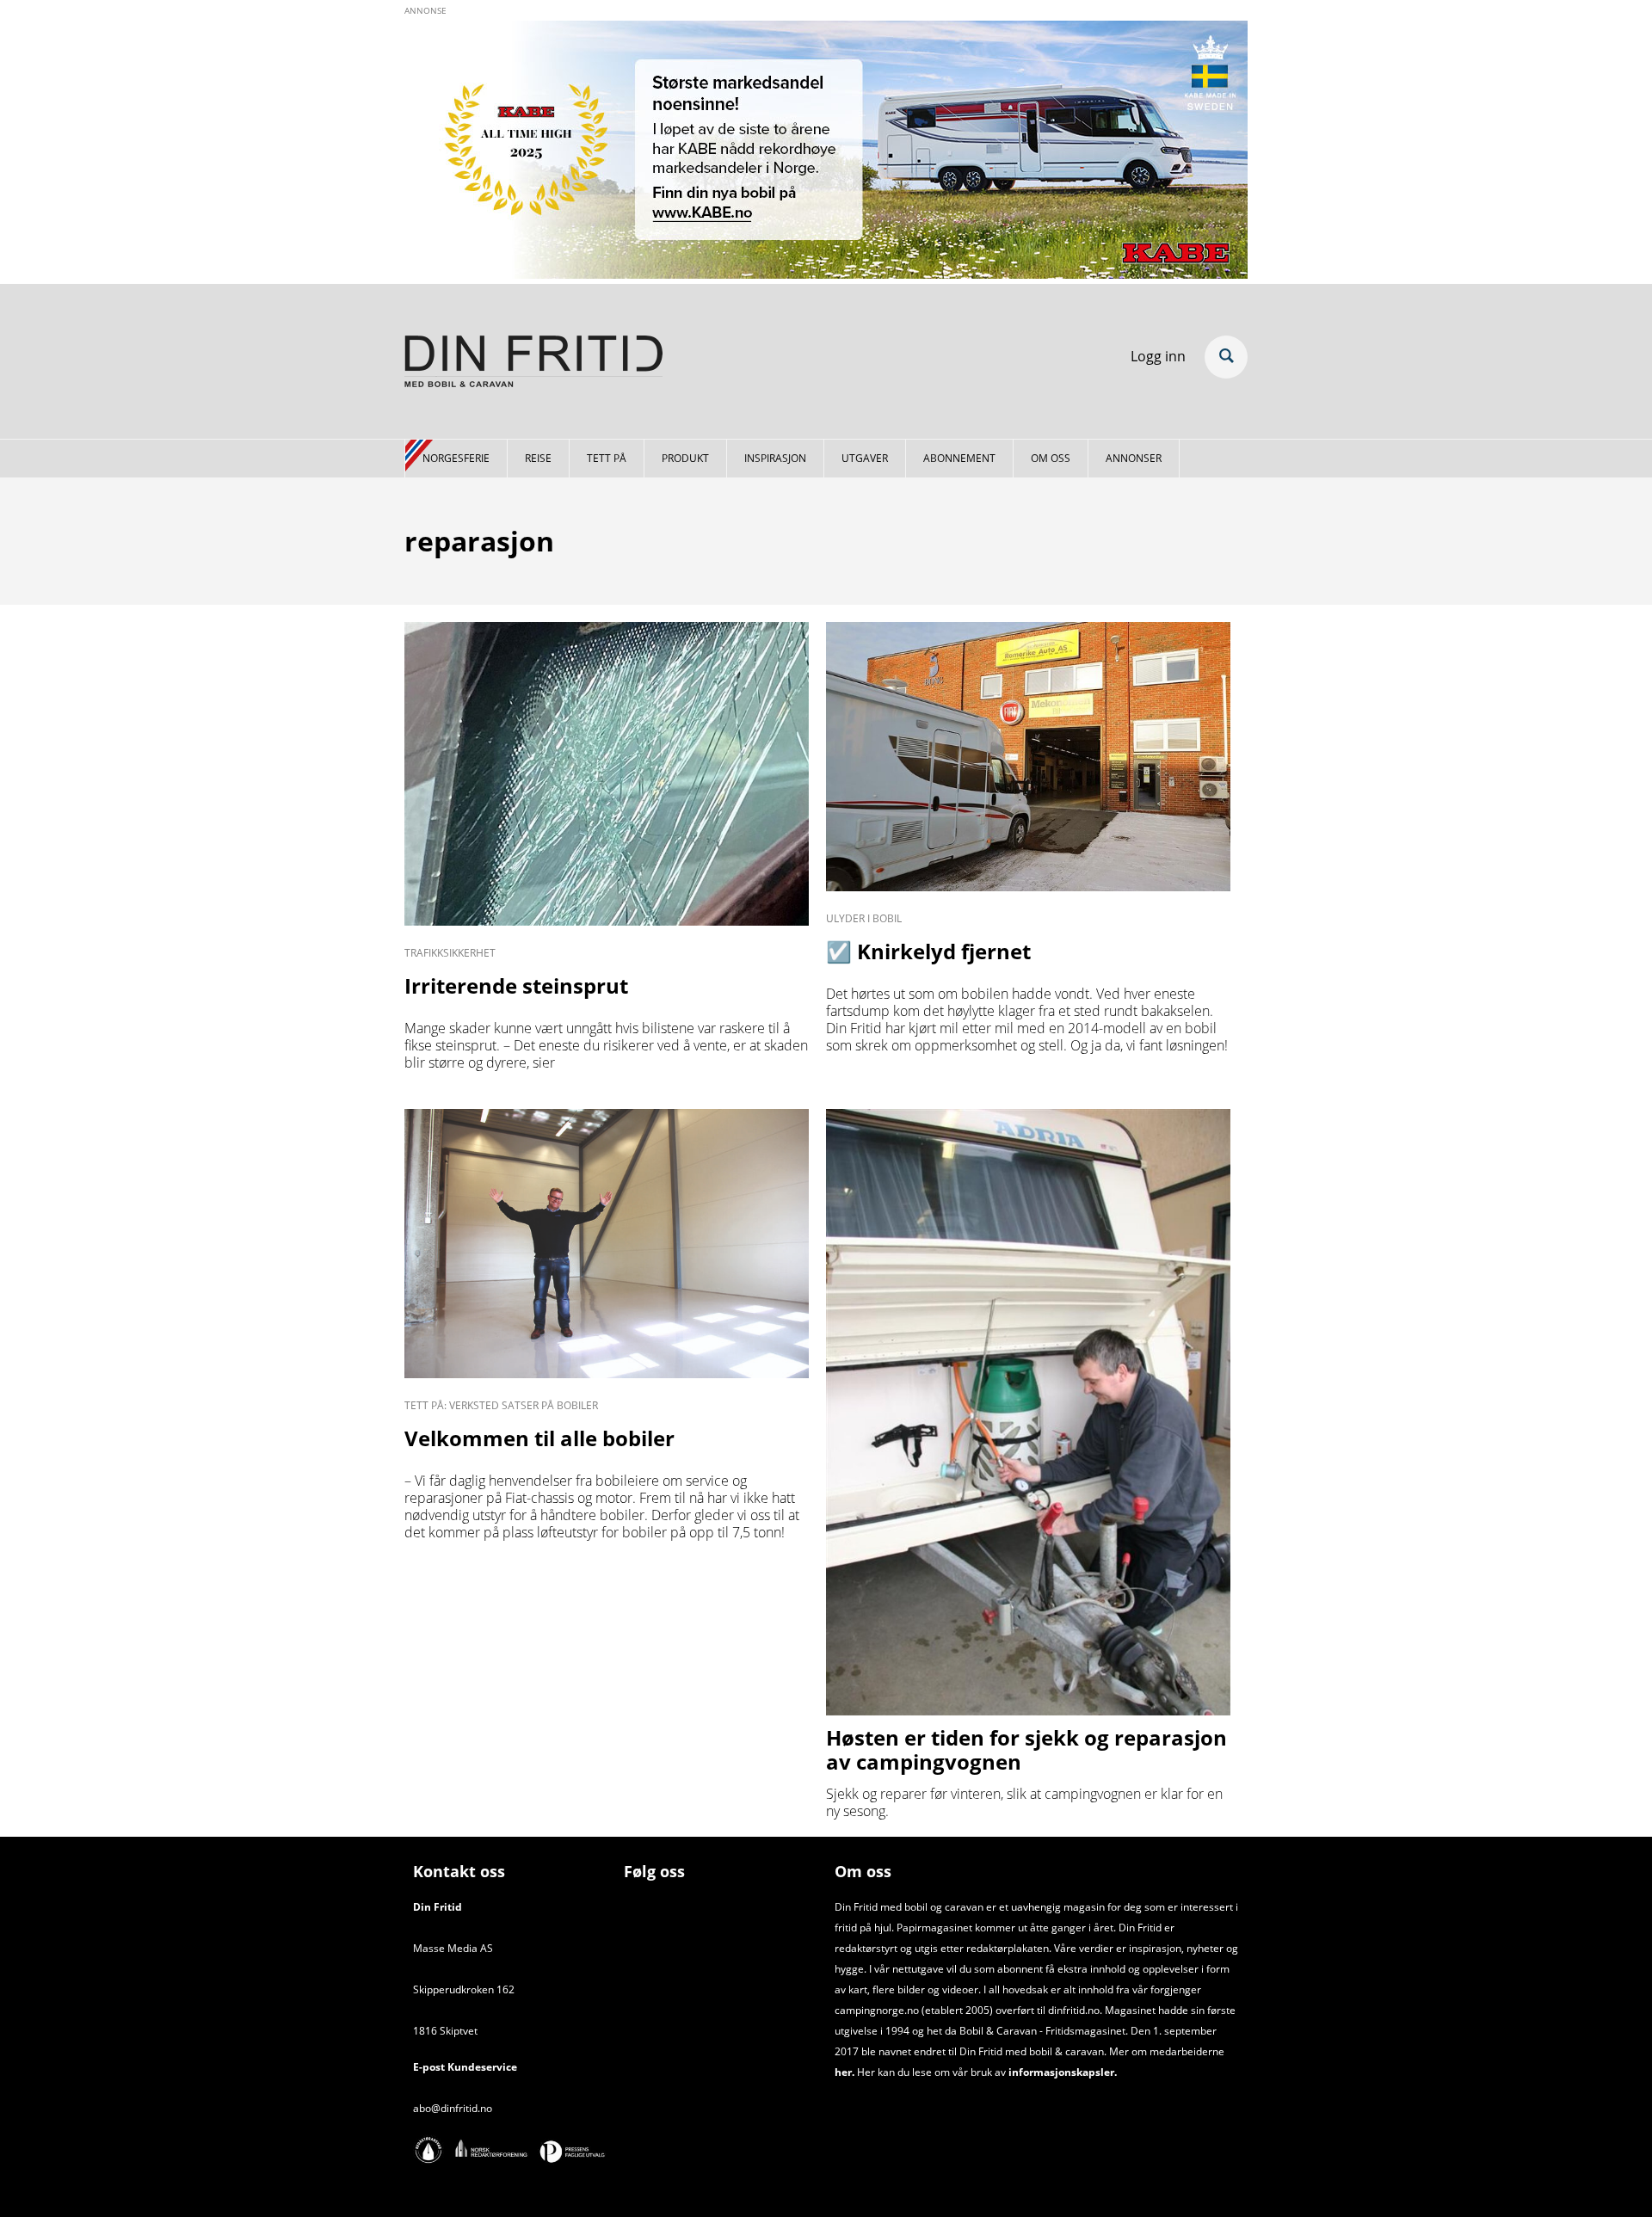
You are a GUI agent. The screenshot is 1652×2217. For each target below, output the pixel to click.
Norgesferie (456, 458)
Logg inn (1158, 356)
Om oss (1051, 458)
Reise (538, 458)
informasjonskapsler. (1061, 2072)
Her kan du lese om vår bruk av (931, 2072)
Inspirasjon (775, 458)
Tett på (607, 458)
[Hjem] (533, 364)
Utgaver (865, 458)
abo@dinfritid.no (453, 2108)
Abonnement (959, 458)
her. (844, 2072)
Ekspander (1226, 357)
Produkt (685, 458)
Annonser (1134, 458)
